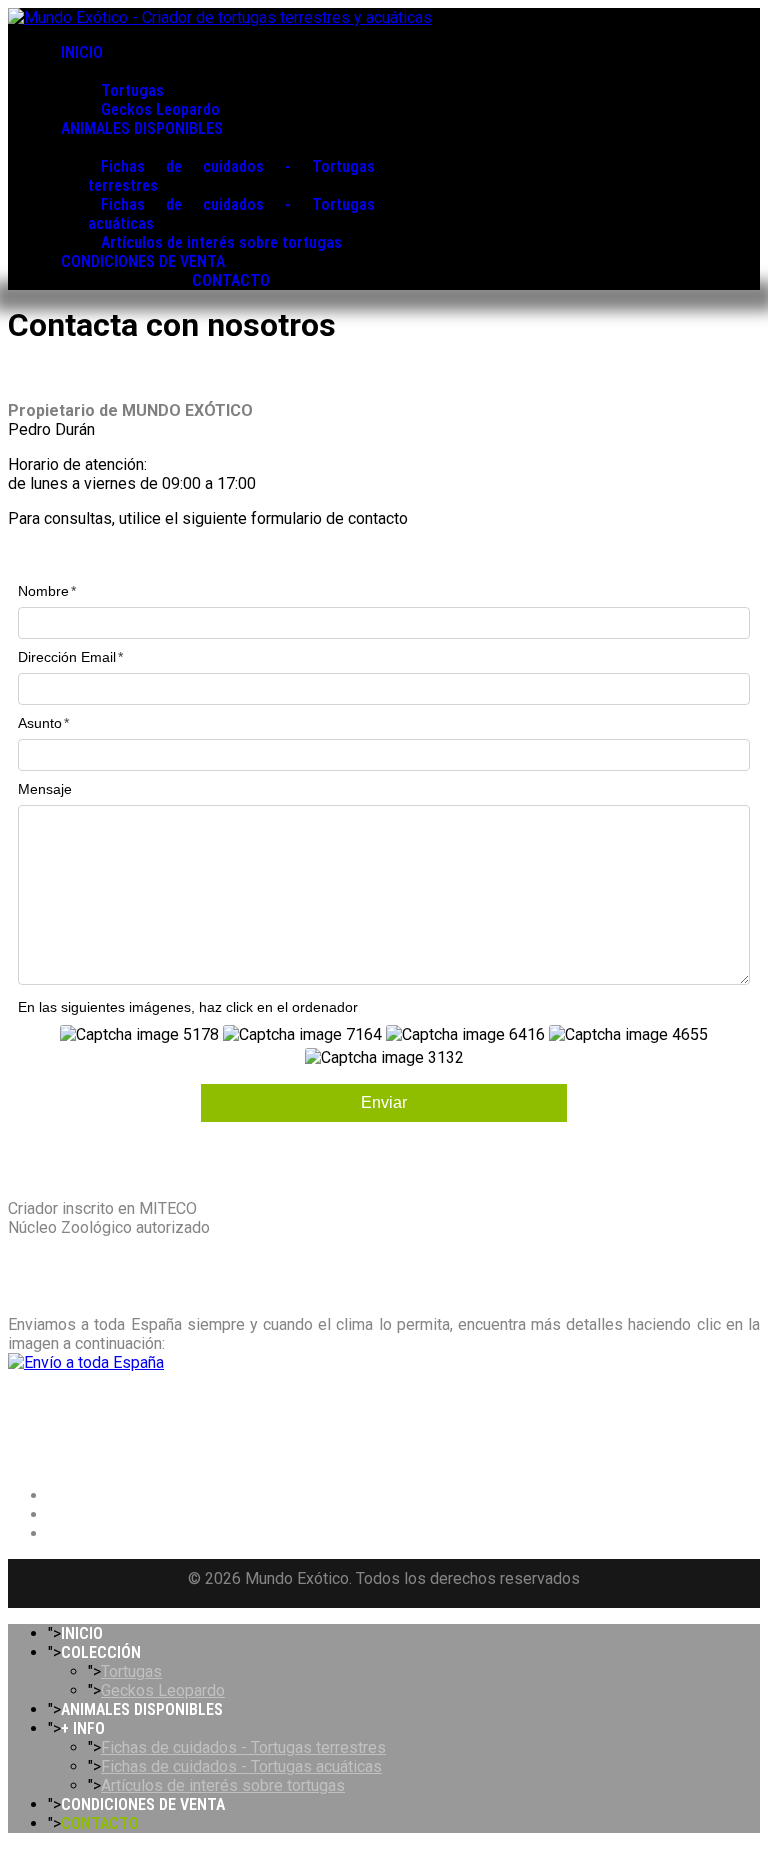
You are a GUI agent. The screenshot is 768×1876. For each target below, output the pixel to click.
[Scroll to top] (14, 1858)
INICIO (82, 52)
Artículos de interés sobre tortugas (221, 242)
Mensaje (45, 789)
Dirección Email (67, 657)
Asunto (40, 723)
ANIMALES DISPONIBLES (142, 128)
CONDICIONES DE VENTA (143, 261)
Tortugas (132, 90)
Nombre (43, 591)
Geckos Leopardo (160, 109)
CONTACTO (231, 280)
